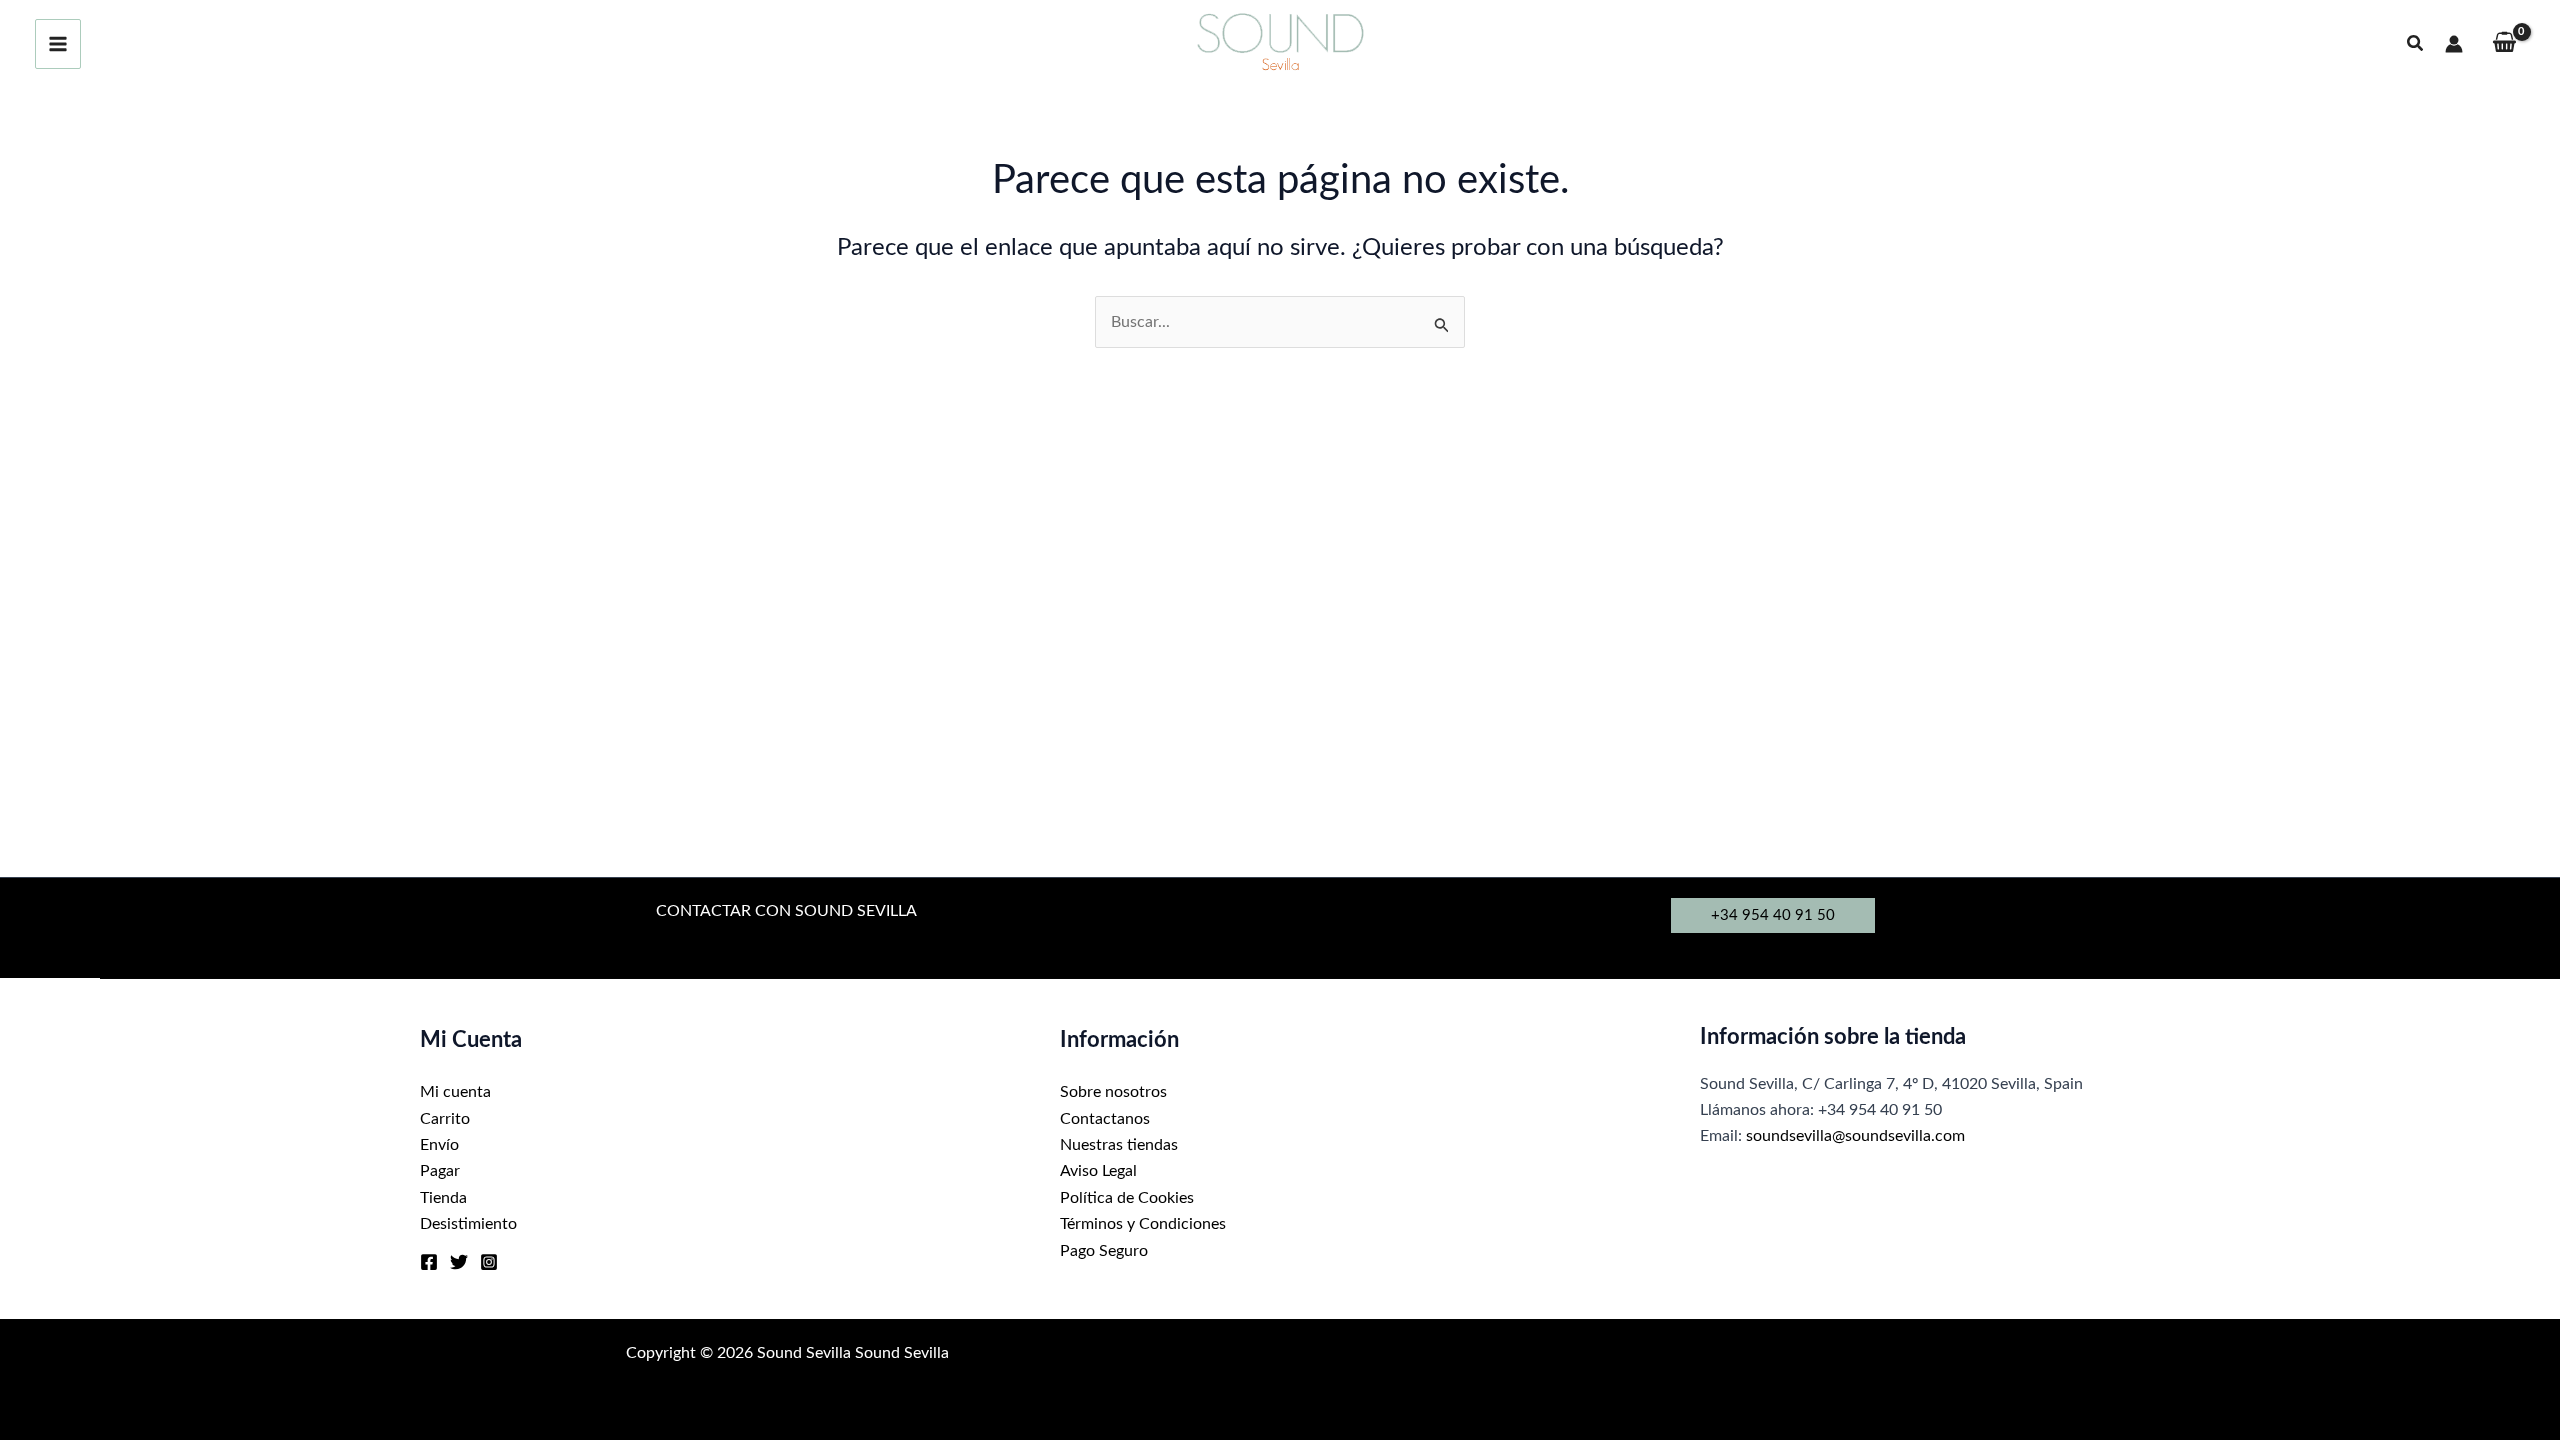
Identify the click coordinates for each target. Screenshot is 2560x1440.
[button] (2416, 44)
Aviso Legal (1098, 1171)
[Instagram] (489, 1262)
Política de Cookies (1127, 1198)
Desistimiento (468, 1224)
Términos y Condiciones (1143, 1224)
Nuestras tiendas (1119, 1145)
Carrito (445, 1119)
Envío (439, 1145)
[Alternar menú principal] (58, 44)
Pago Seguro (1104, 1251)
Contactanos (1105, 1119)
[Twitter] (459, 1262)
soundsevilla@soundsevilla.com (1855, 1136)
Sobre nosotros (1113, 1092)
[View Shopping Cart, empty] (2504, 44)
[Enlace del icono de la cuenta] (2454, 44)
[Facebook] (429, 1262)
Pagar (440, 1171)
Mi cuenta (455, 1092)
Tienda (443, 1198)
